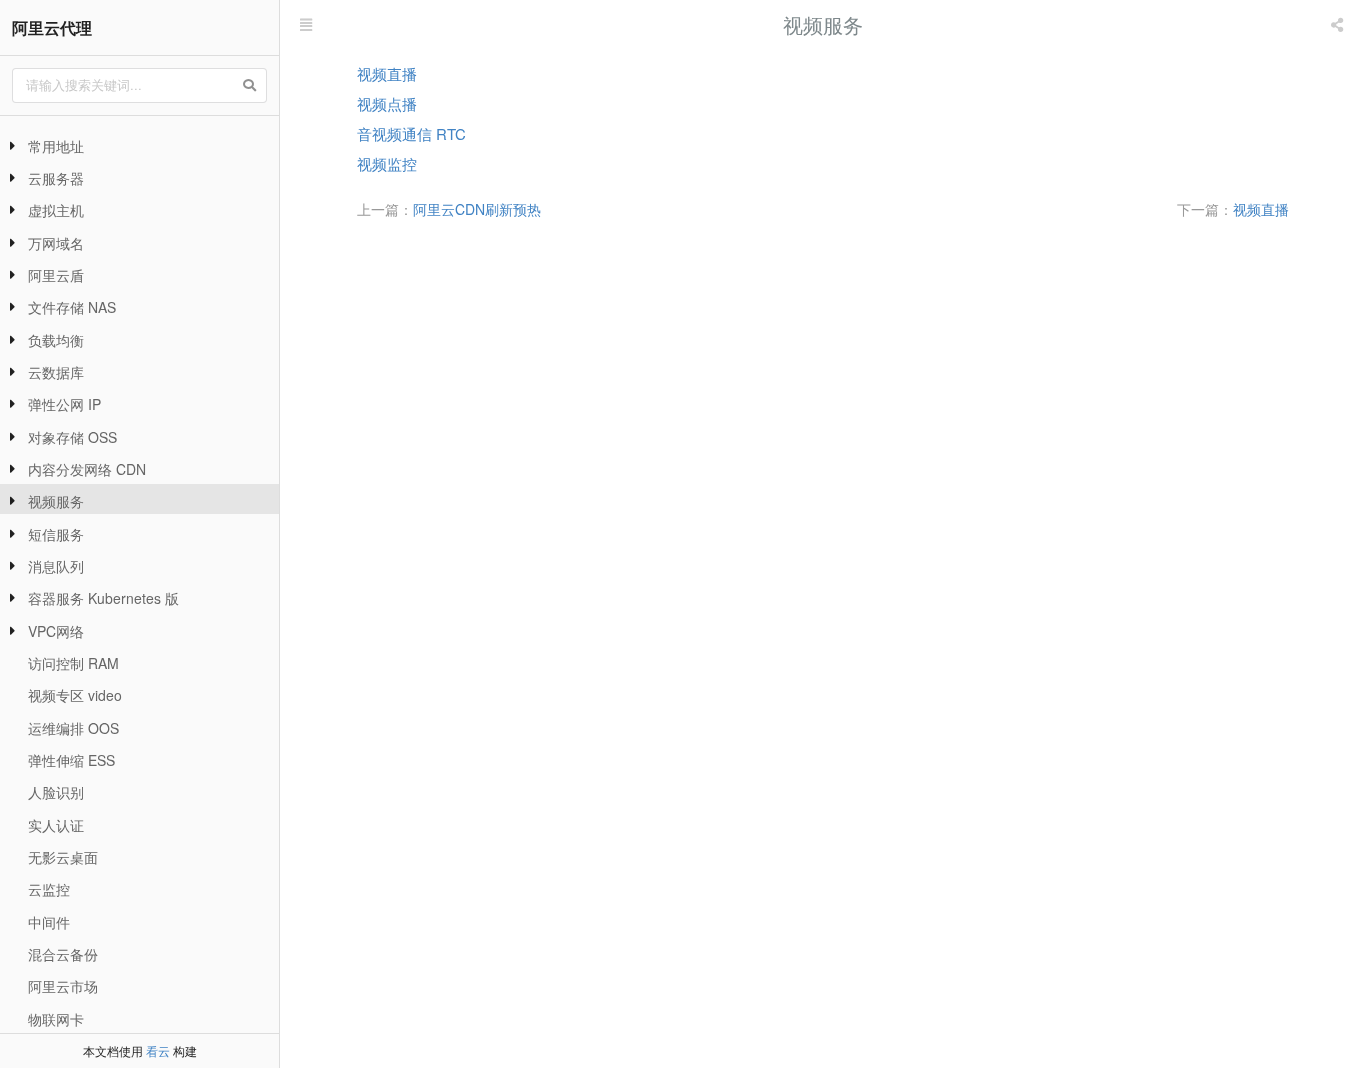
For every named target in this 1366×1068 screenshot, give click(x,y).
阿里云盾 (56, 275)
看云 (158, 1050)
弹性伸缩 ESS (71, 760)
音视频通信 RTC (411, 133)
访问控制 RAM (73, 663)
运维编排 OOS (73, 728)
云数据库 (56, 372)
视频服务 (56, 501)
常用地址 (56, 146)
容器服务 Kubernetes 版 (103, 598)
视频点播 (387, 103)
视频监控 (387, 163)
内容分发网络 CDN (87, 469)
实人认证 (56, 825)
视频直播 (387, 73)
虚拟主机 (56, 210)
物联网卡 (56, 1019)
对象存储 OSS (72, 437)
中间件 (49, 922)
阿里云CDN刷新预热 (477, 209)
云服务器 (56, 178)
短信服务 (56, 534)
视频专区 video (75, 695)
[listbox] (1339, 25)
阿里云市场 (63, 986)
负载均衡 (56, 340)
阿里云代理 (52, 27)
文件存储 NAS (72, 307)
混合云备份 (63, 954)
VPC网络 (56, 631)
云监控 (49, 889)
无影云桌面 (63, 857)
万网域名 (56, 243)
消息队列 (56, 566)
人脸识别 (56, 792)
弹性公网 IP (64, 404)
